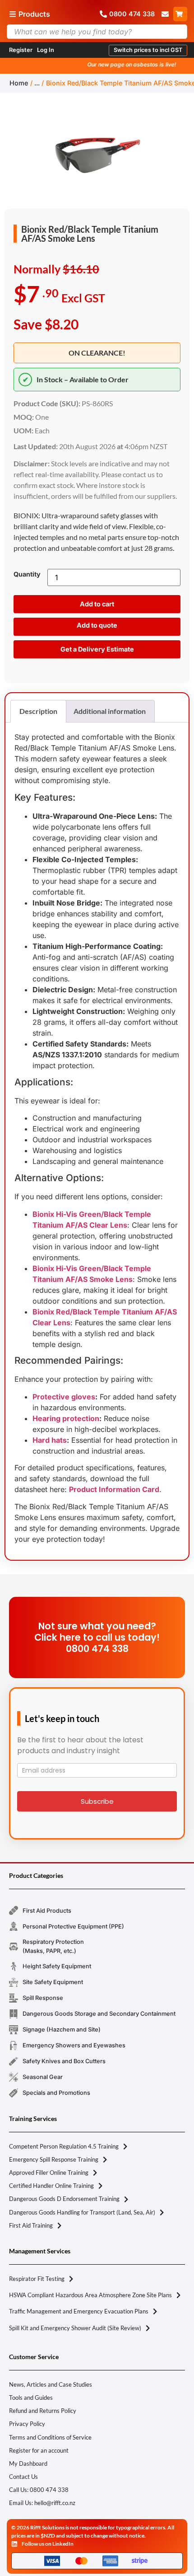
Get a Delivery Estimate (97, 649)
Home (19, 83)
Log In (46, 50)
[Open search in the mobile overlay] (97, 32)
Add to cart (97, 604)
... (37, 83)
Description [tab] (38, 711)
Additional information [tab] (110, 711)
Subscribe (97, 1801)
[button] (148, 50)
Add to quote (97, 625)
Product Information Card (114, 1489)
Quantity (27, 574)
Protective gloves (64, 1397)
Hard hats (50, 1440)
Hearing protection (66, 1418)
